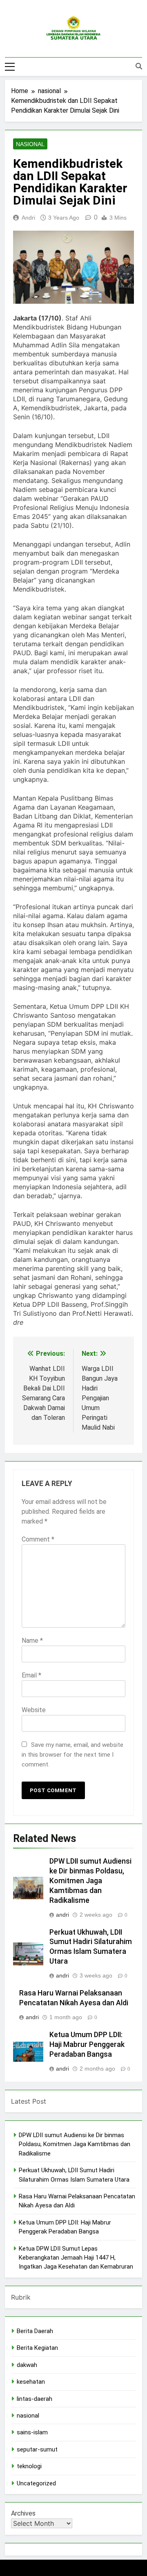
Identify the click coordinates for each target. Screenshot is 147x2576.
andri (28, 218)
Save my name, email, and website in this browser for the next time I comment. (72, 1755)
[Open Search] (139, 66)
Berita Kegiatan (37, 2348)
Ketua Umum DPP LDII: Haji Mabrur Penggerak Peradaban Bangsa (87, 2044)
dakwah (27, 2365)
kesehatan (31, 2382)
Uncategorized (36, 2483)
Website (34, 1710)
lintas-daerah (35, 2399)
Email (31, 1675)
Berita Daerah (35, 2331)
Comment (38, 1539)
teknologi (29, 2466)
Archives (23, 2513)
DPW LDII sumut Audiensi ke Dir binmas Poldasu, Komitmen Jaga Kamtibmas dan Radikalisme (90, 1881)
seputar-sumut (37, 2449)
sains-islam (32, 2432)
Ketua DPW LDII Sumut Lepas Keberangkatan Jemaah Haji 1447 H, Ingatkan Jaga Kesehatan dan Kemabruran (76, 2258)
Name (32, 1641)
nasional (30, 144)
